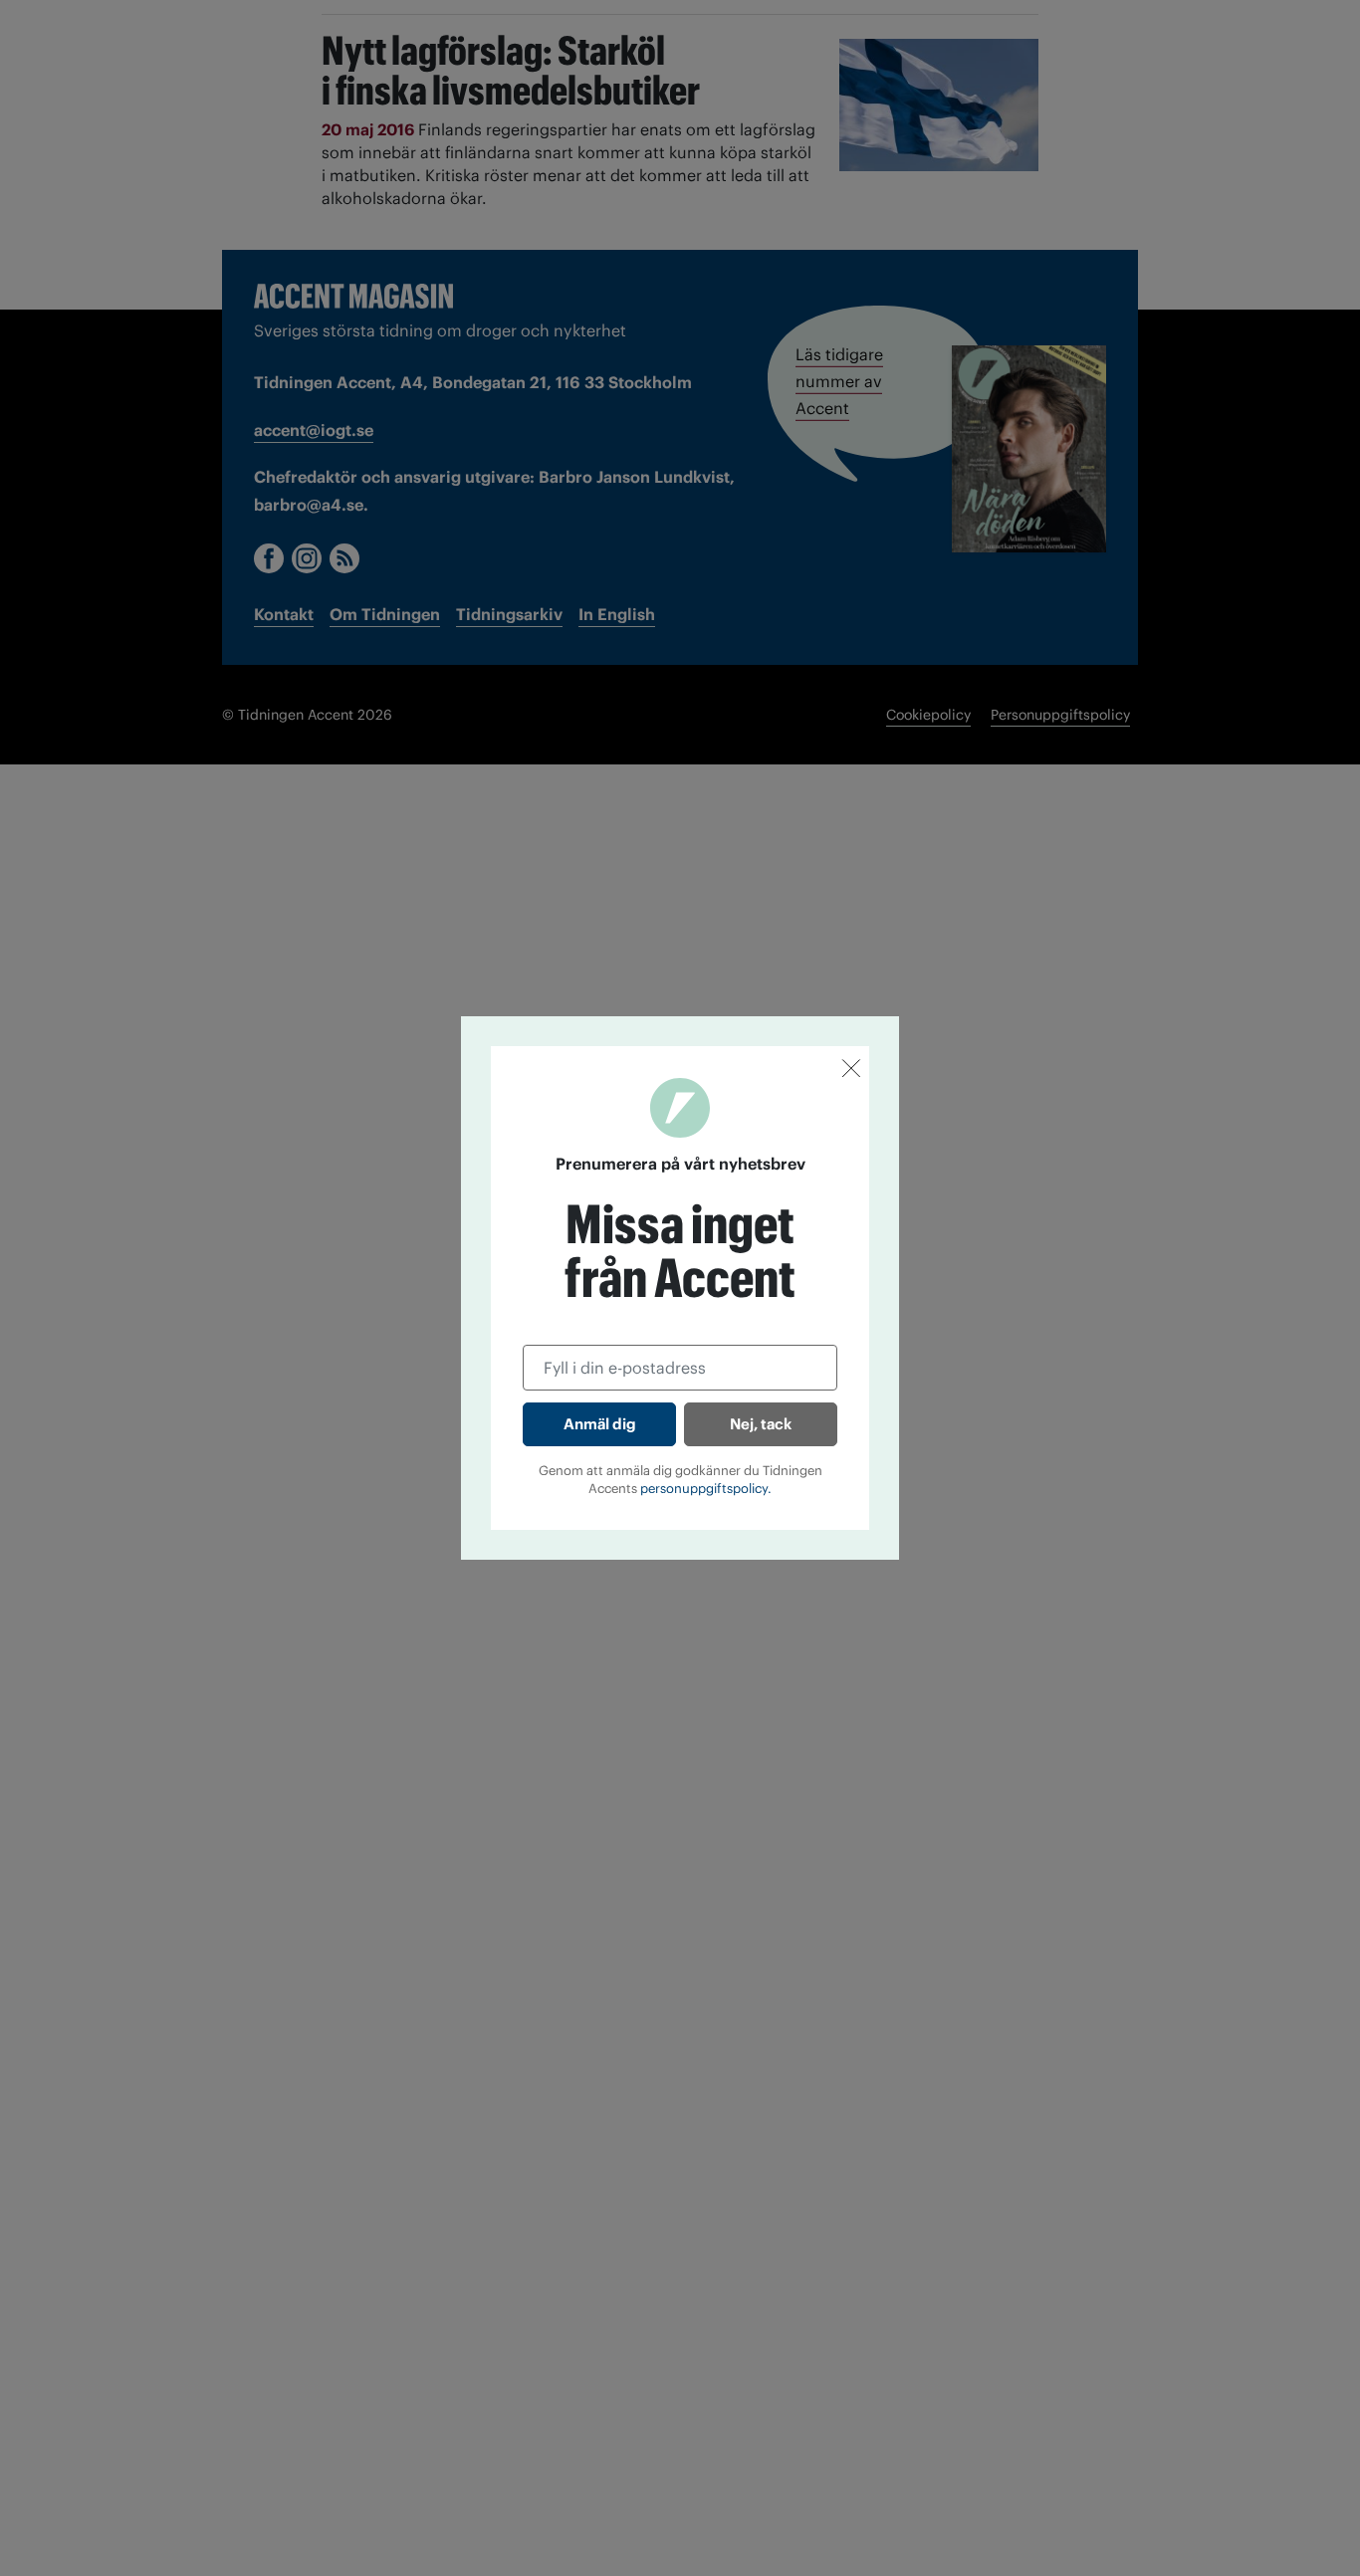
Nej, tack (761, 1424)
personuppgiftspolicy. (706, 1489)
